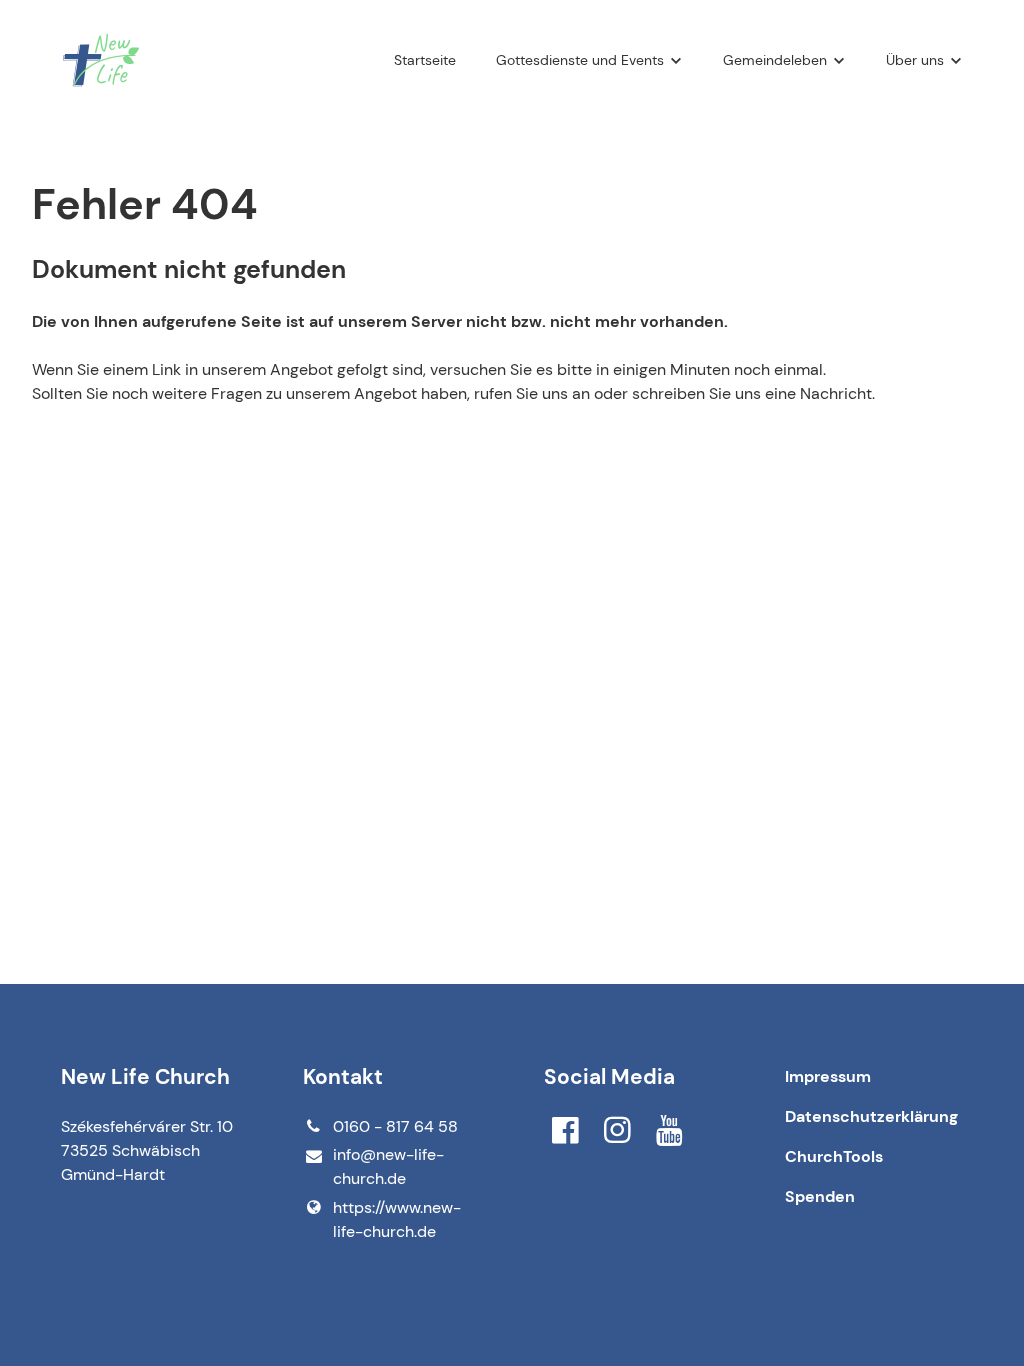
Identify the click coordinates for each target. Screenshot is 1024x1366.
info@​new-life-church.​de (388, 1166)
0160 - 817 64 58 (395, 1126)
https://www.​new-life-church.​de (397, 1219)
